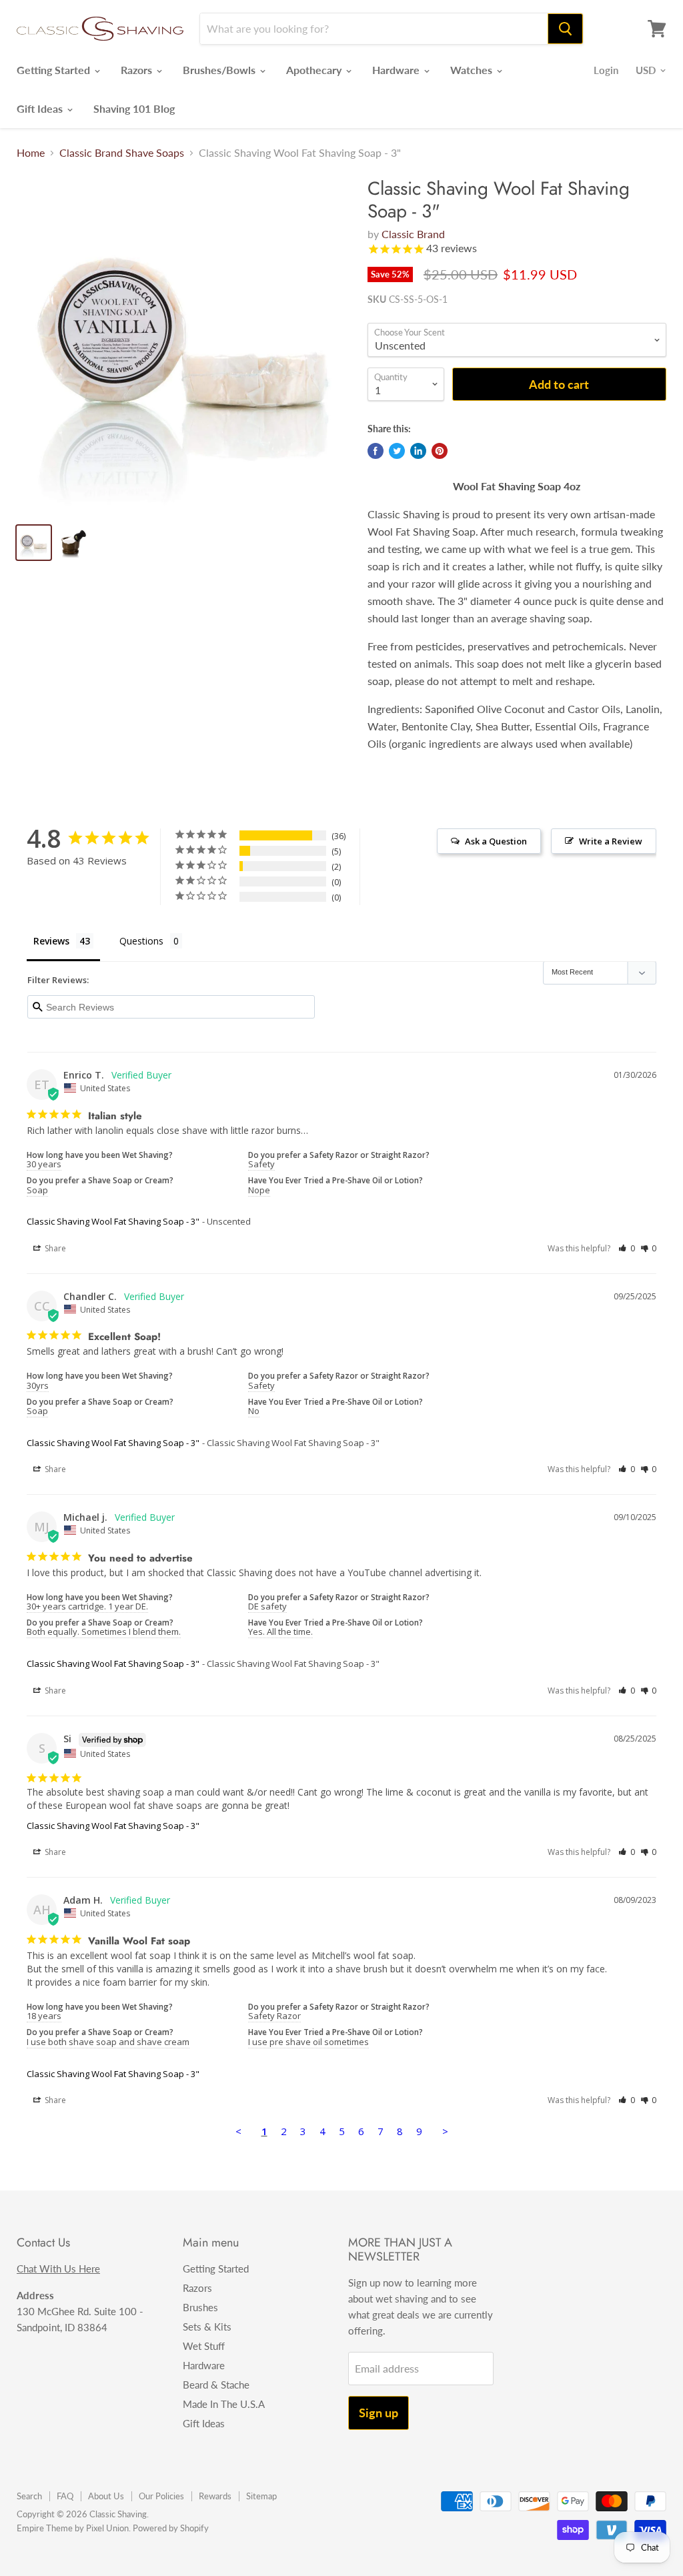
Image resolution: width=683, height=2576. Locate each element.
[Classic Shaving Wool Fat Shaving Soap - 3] (184, 345)
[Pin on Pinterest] (440, 451)
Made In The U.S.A (224, 2404)
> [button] (445, 2131)
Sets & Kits (207, 2327)
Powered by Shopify (171, 2528)
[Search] (565, 29)
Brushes (200, 2307)
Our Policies (161, 2496)
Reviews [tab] (51, 941)
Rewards (215, 2496)
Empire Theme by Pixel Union (73, 2528)
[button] (627, 1248)
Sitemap (261, 2496)
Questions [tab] (141, 941)
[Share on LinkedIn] (418, 451)
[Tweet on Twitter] (397, 451)
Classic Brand (413, 234)
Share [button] (54, 1248)
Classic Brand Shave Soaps (122, 153)
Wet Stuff (204, 2346)
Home (31, 153)
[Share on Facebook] (376, 451)
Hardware (397, 70)
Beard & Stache (216, 2385)
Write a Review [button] (611, 841)
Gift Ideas (41, 108)
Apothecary (315, 70)
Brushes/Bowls (220, 70)
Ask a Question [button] (496, 841)
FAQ (65, 2496)
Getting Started (55, 70)
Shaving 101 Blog (134, 108)
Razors (138, 70)
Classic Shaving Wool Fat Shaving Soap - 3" (113, 1221)
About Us (106, 2496)
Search (29, 2496)
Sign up (379, 2413)
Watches (473, 70)
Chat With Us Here (58, 2269)
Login (606, 70)
